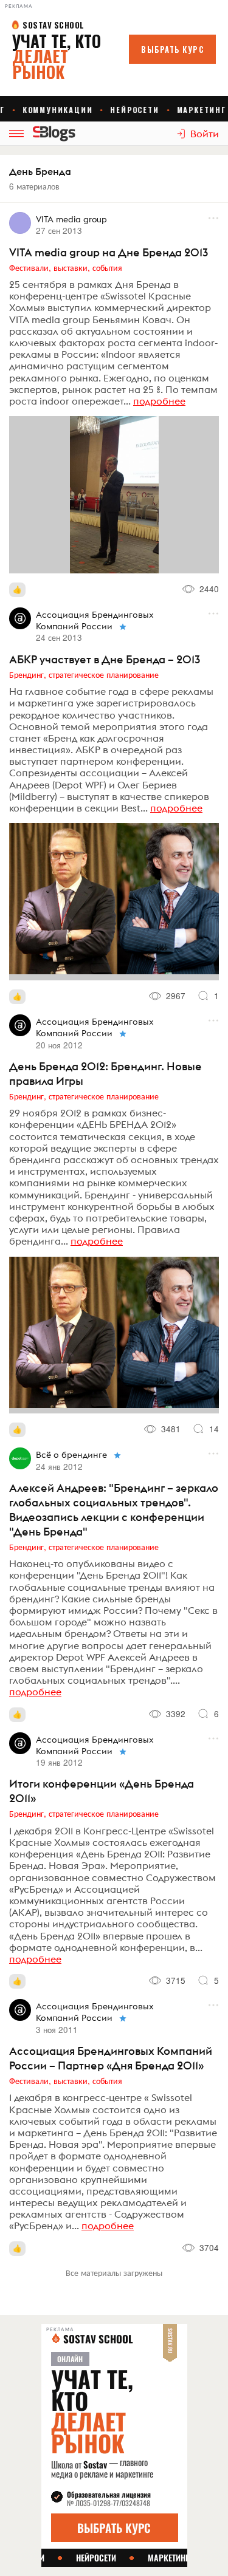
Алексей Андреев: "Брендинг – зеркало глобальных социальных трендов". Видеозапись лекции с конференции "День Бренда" (114, 1510)
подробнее (159, 401)
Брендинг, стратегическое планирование (84, 674)
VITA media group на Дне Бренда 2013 (109, 252)
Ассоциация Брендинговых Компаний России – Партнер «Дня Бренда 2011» (111, 2058)
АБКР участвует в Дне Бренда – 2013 (105, 659)
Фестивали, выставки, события (66, 267)
